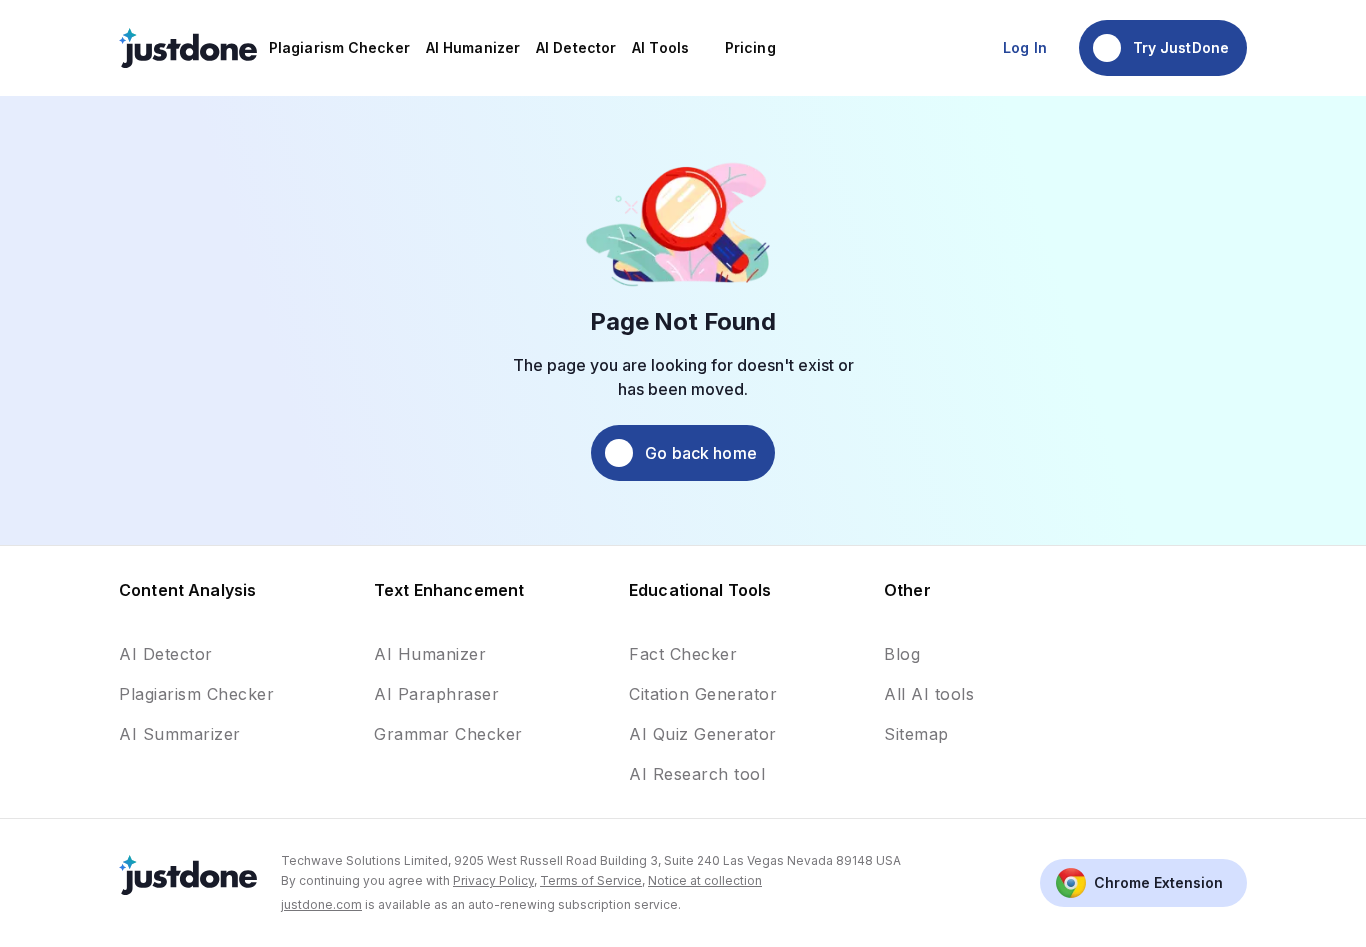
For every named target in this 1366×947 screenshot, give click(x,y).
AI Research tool (697, 774)
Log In (1025, 47)
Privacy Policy (493, 880)
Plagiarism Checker (196, 694)
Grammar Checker (448, 734)
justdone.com (321, 904)
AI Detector (166, 654)
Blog (902, 654)
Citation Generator (703, 694)
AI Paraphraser (436, 694)
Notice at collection (705, 880)
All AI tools (929, 694)
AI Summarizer (180, 734)
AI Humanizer (430, 654)
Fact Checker (683, 654)
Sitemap (916, 734)
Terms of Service (591, 880)
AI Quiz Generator (703, 734)
